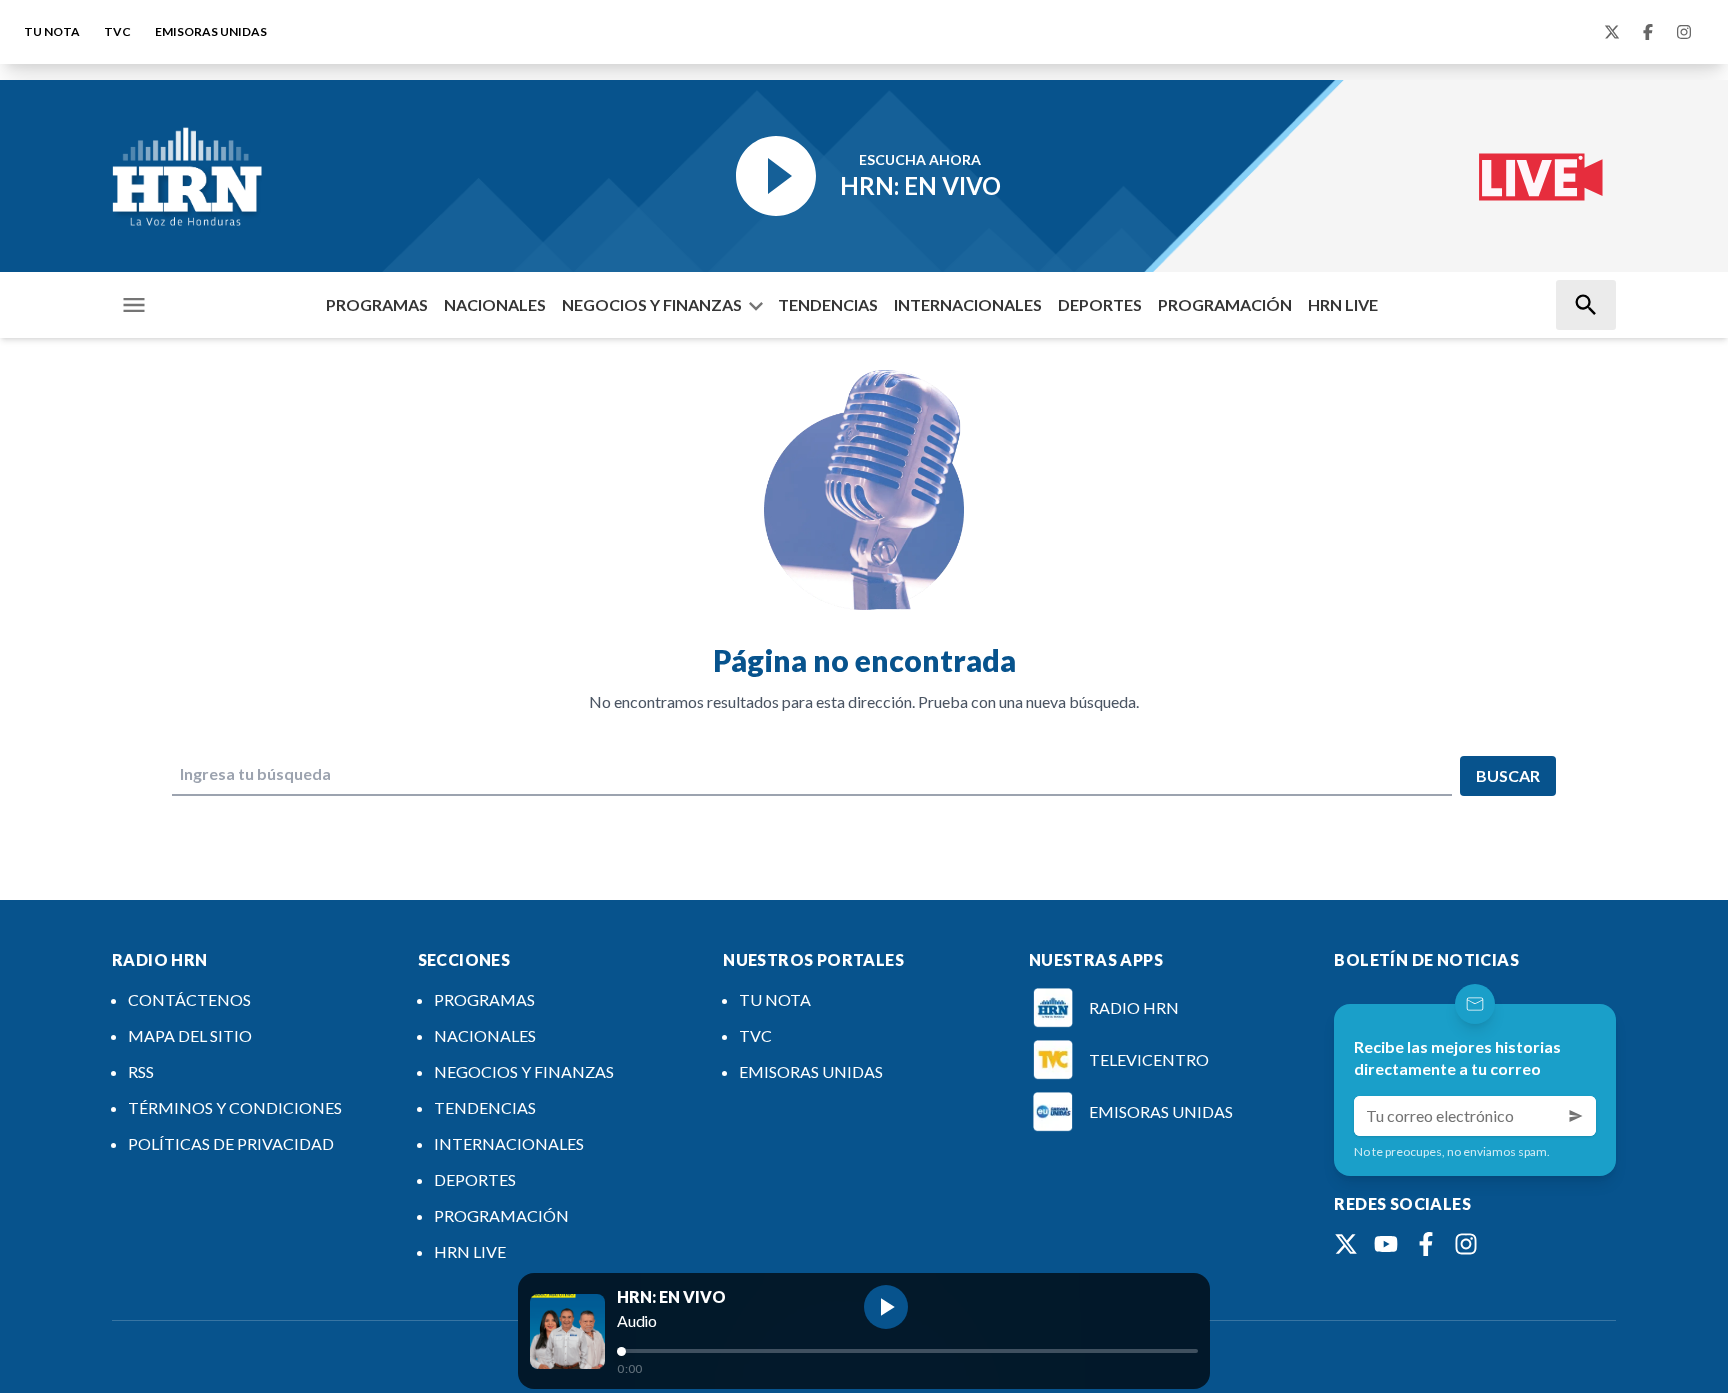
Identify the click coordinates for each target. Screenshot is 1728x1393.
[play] (886, 1307)
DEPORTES (1100, 304)
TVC (117, 31)
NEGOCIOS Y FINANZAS (652, 304)
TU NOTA (52, 31)
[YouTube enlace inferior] (1386, 1244)
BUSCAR (1508, 775)
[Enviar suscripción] (1576, 1116)
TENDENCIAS (828, 304)
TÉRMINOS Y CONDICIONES (235, 1107)
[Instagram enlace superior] (1684, 32)
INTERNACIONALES (968, 304)
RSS (141, 1071)
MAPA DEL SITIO (190, 1035)
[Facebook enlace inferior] (1426, 1244)
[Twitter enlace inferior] (1346, 1244)
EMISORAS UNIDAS (211, 31)
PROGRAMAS (377, 304)
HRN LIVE (1343, 304)
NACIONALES (495, 304)
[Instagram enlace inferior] (1466, 1244)
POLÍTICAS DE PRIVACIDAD (231, 1143)
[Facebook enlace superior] (1648, 32)
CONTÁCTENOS (189, 999)
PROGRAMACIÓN (1225, 304)
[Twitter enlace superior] (1612, 32)
